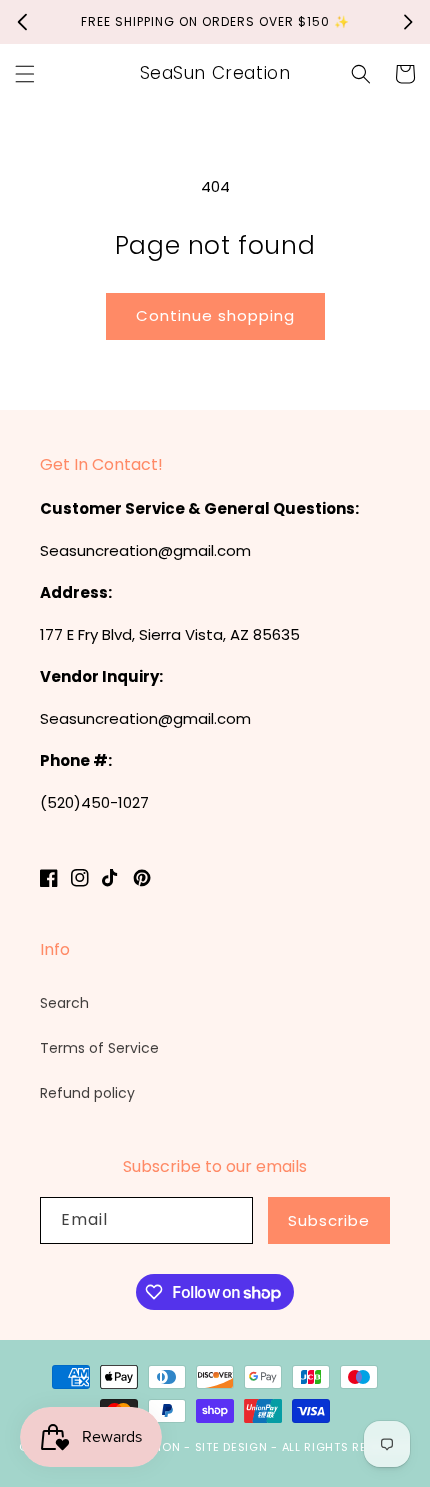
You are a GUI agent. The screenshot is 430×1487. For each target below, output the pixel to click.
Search (64, 1003)
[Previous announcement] (22, 22)
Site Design (231, 1447)
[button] (25, 74)
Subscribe (329, 1220)
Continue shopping (215, 315)
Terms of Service (99, 1048)
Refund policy (87, 1093)
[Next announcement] (408, 22)
